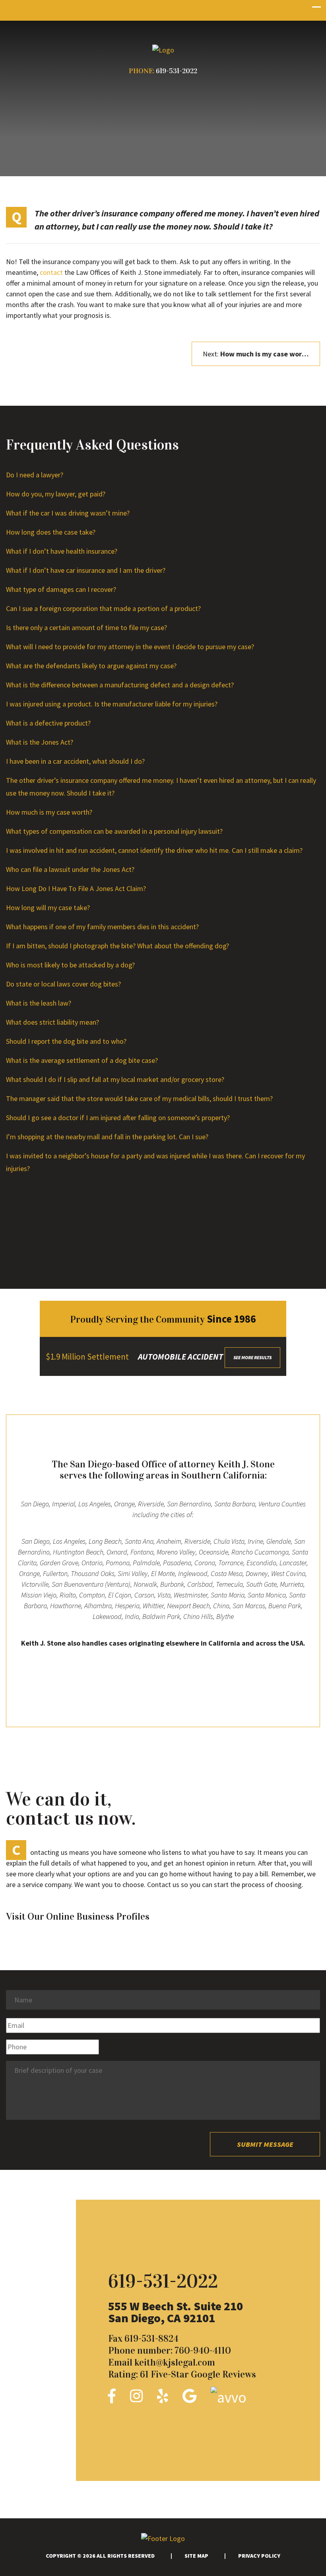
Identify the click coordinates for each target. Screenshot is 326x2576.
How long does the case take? (51, 532)
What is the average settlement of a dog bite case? (82, 1060)
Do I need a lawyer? (35, 475)
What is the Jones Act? (40, 742)
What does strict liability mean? (52, 1022)
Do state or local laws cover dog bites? (63, 984)
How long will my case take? (48, 908)
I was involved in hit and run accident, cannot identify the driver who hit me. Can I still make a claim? (154, 850)
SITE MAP (196, 2556)
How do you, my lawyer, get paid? (56, 494)
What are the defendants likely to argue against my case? (91, 666)
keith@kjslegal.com (175, 2362)
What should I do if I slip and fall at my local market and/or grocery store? (115, 1079)
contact (51, 272)
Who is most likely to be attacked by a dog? (70, 965)
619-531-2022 (177, 71)
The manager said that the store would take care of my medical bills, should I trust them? (139, 1098)
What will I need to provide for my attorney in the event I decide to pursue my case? (130, 647)
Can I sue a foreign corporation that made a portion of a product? (103, 608)
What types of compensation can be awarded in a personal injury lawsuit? (114, 831)
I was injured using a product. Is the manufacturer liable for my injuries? (112, 704)
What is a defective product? (48, 723)
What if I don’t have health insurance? (62, 551)
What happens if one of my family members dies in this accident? (102, 927)
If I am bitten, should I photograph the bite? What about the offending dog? (117, 946)
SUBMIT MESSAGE (265, 2144)
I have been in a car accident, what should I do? (75, 761)
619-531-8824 (151, 2339)
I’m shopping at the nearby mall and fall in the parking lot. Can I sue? (107, 1137)
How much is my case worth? (49, 812)
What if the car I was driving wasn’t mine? (68, 513)
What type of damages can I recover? (61, 589)
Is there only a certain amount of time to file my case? (86, 627)
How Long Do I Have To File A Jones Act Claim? (76, 888)
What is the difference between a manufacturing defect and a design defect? (120, 685)
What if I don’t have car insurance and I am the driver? (86, 570)
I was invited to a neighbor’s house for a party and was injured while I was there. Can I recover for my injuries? (155, 1162)
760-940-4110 (203, 2350)
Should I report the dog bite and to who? (66, 1041)
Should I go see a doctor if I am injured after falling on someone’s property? (118, 1118)
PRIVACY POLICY (259, 2556)
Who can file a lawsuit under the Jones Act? (70, 869)
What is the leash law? (39, 1003)
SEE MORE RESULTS (252, 1357)
